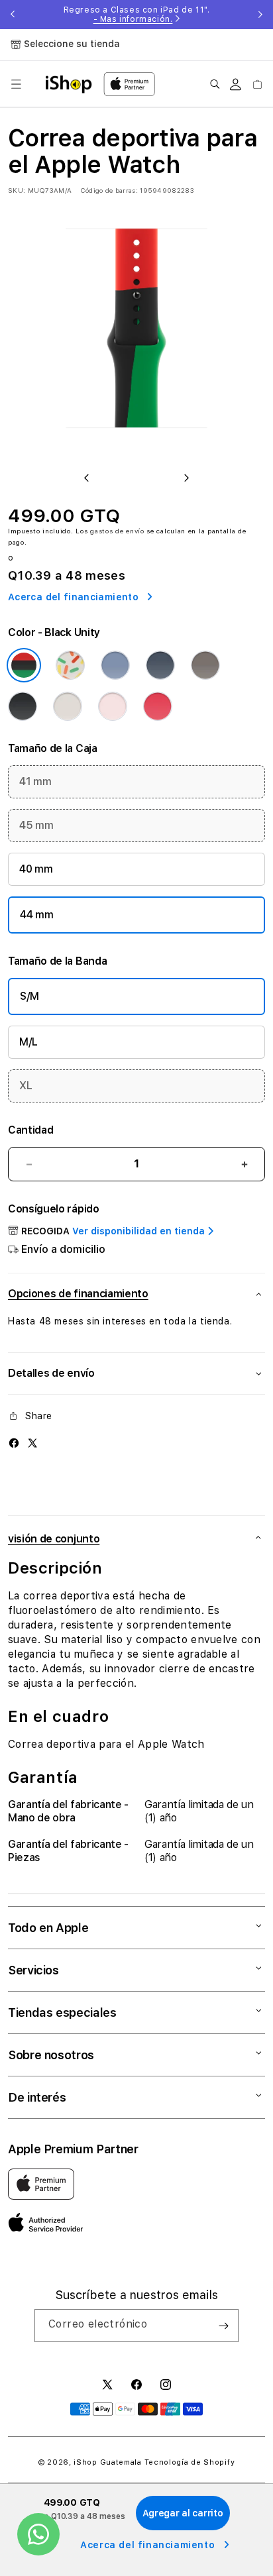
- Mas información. (133, 19)
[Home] (69, 84)
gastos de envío (117, 531)
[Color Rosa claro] (113, 706)
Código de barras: (109, 190)
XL (26, 1086)
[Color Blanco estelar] (68, 706)
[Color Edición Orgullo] (70, 665)
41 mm (35, 781)
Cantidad (30, 1130)
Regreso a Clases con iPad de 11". (137, 15)
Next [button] (260, 15)
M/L (28, 1042)
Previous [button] (13, 15)
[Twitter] (32, 1443)
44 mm (36, 915)
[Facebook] (14, 1443)
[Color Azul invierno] (115, 665)
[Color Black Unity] (24, 665)
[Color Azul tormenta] (160, 665)
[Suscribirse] (223, 2326)
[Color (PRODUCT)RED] (158, 706)
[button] (16, 84)
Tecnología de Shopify (190, 2462)
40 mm (36, 869)
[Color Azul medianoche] (23, 706)
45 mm (36, 825)
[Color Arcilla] (205, 665)
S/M (29, 996)
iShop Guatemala (108, 2462)
